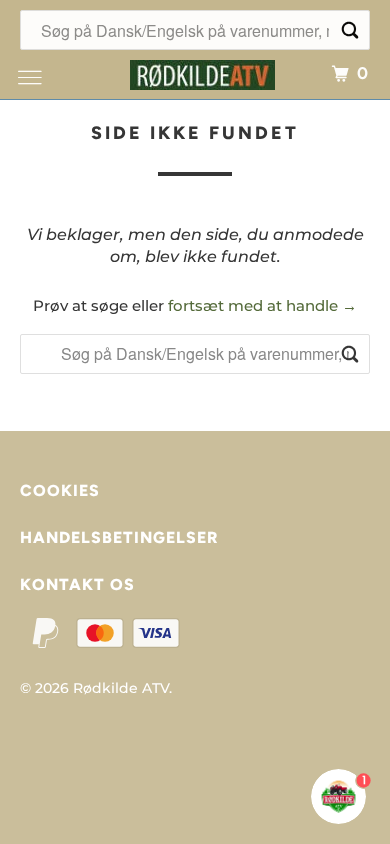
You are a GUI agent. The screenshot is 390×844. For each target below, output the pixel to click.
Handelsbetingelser (119, 537)
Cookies (60, 490)
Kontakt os (77, 584)
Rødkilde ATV (121, 688)
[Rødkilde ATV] (202, 72)
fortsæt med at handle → (262, 305)
